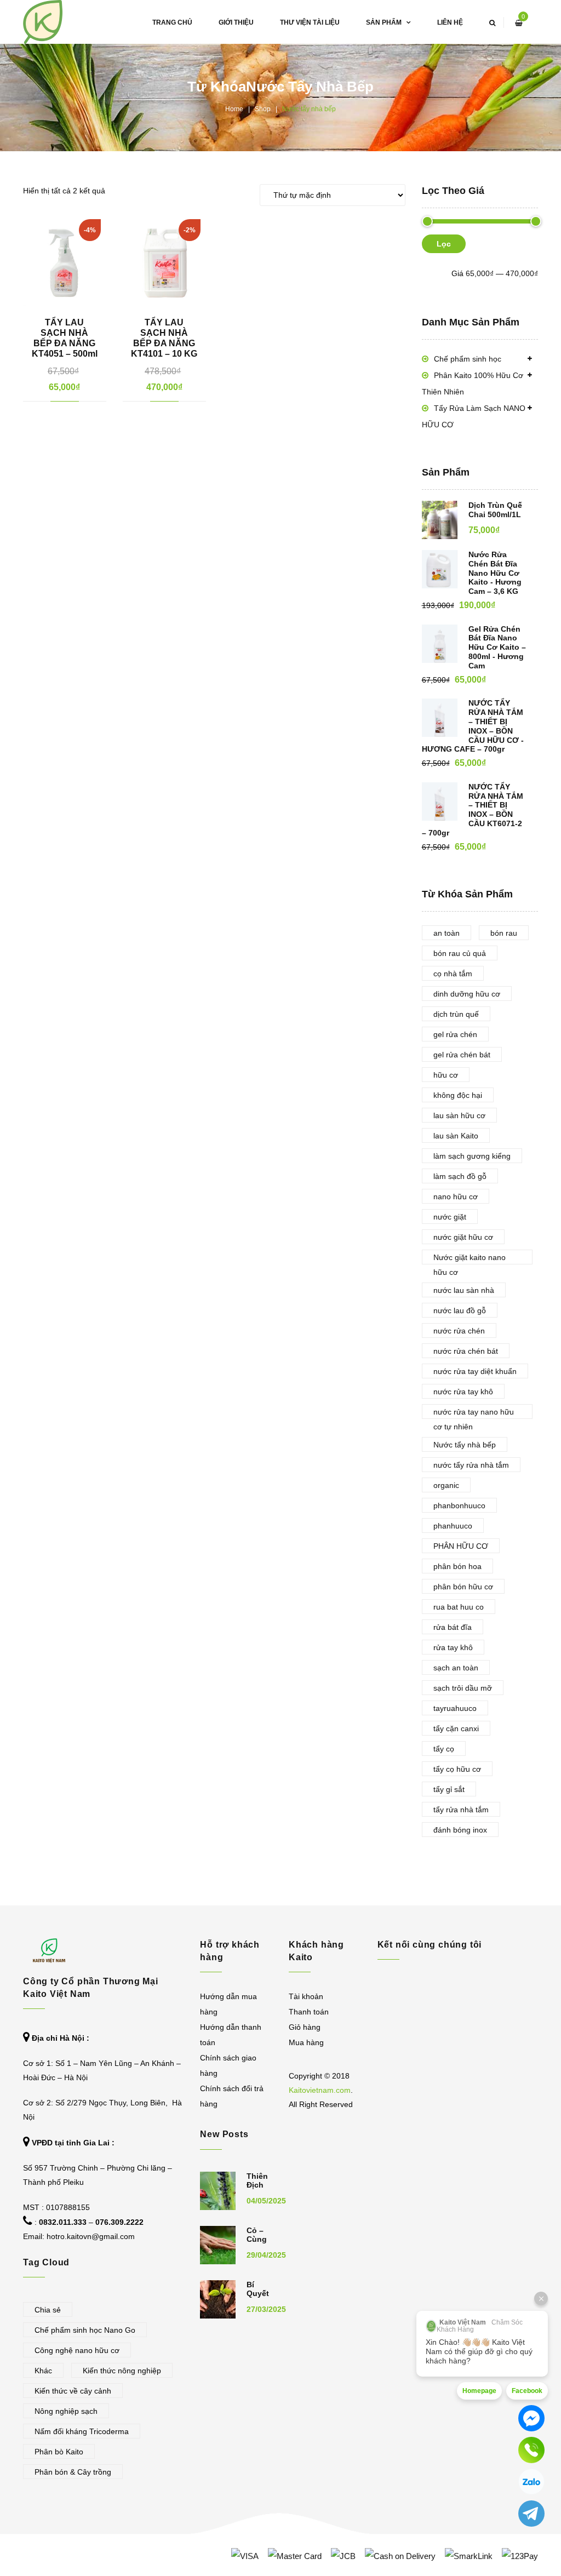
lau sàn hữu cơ (459, 1115)
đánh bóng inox (460, 1830)
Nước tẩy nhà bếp (465, 1445)
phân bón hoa (457, 1566)
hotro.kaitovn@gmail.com (91, 2236)
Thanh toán (309, 2012)
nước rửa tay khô (463, 1392)
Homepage (479, 2391)
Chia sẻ (48, 2310)
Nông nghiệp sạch (66, 2411)
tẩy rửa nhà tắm (461, 1810)
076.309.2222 (119, 2222)
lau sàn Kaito (456, 1136)
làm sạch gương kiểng (472, 1156)
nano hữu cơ (456, 1197)
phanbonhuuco (459, 1505)
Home (234, 109)
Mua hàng (306, 2042)
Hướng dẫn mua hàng (228, 2004)
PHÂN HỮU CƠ (461, 1546)
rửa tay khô (453, 1647)
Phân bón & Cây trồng (73, 2472)
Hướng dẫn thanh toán (231, 2035)
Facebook (527, 2391)
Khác (43, 2371)
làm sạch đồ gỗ (460, 1176)
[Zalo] (531, 2482)
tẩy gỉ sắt (449, 1789)
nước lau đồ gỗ (460, 1310)
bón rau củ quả (460, 953)
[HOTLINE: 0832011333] (531, 2450)
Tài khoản (306, 1996)
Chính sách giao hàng (228, 2065)
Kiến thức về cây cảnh (73, 2391)
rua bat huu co (459, 1607)
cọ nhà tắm (453, 974)
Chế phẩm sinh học (468, 359)
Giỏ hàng (305, 2027)
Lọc (444, 244)
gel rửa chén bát (462, 1055)
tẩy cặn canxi (456, 1728)
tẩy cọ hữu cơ (457, 1769)
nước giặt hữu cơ (463, 1237)
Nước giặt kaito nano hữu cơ (470, 1259)
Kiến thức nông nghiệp (122, 2371)
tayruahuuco (455, 1708)
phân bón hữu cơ (463, 1587)
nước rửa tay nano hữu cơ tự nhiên (474, 1413)
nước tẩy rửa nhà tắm (471, 1465)
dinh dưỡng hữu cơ (467, 994)
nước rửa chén (459, 1331)
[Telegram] (531, 2514)
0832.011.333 (63, 2222)
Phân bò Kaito (59, 2452)
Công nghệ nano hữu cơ (77, 2350)
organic (446, 1485)
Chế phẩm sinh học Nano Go (85, 2330)
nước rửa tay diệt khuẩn (475, 1371)
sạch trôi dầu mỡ (463, 1688)
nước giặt (450, 1217)
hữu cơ (446, 1075)
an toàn (446, 933)
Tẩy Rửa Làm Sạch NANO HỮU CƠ (474, 416)
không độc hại (458, 1095)
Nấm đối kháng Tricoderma (82, 2431)
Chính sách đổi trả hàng (232, 2096)
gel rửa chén (455, 1034)
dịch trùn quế (456, 1014)
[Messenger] (531, 2418)
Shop (263, 109)
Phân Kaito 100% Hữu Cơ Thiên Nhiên (473, 383)
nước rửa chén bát (466, 1351)
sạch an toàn (456, 1668)
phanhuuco (453, 1526)
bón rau (504, 933)
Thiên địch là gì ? (257, 2190)
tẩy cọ (444, 1749)
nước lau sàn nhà (464, 1290)
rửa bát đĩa (453, 1627)
